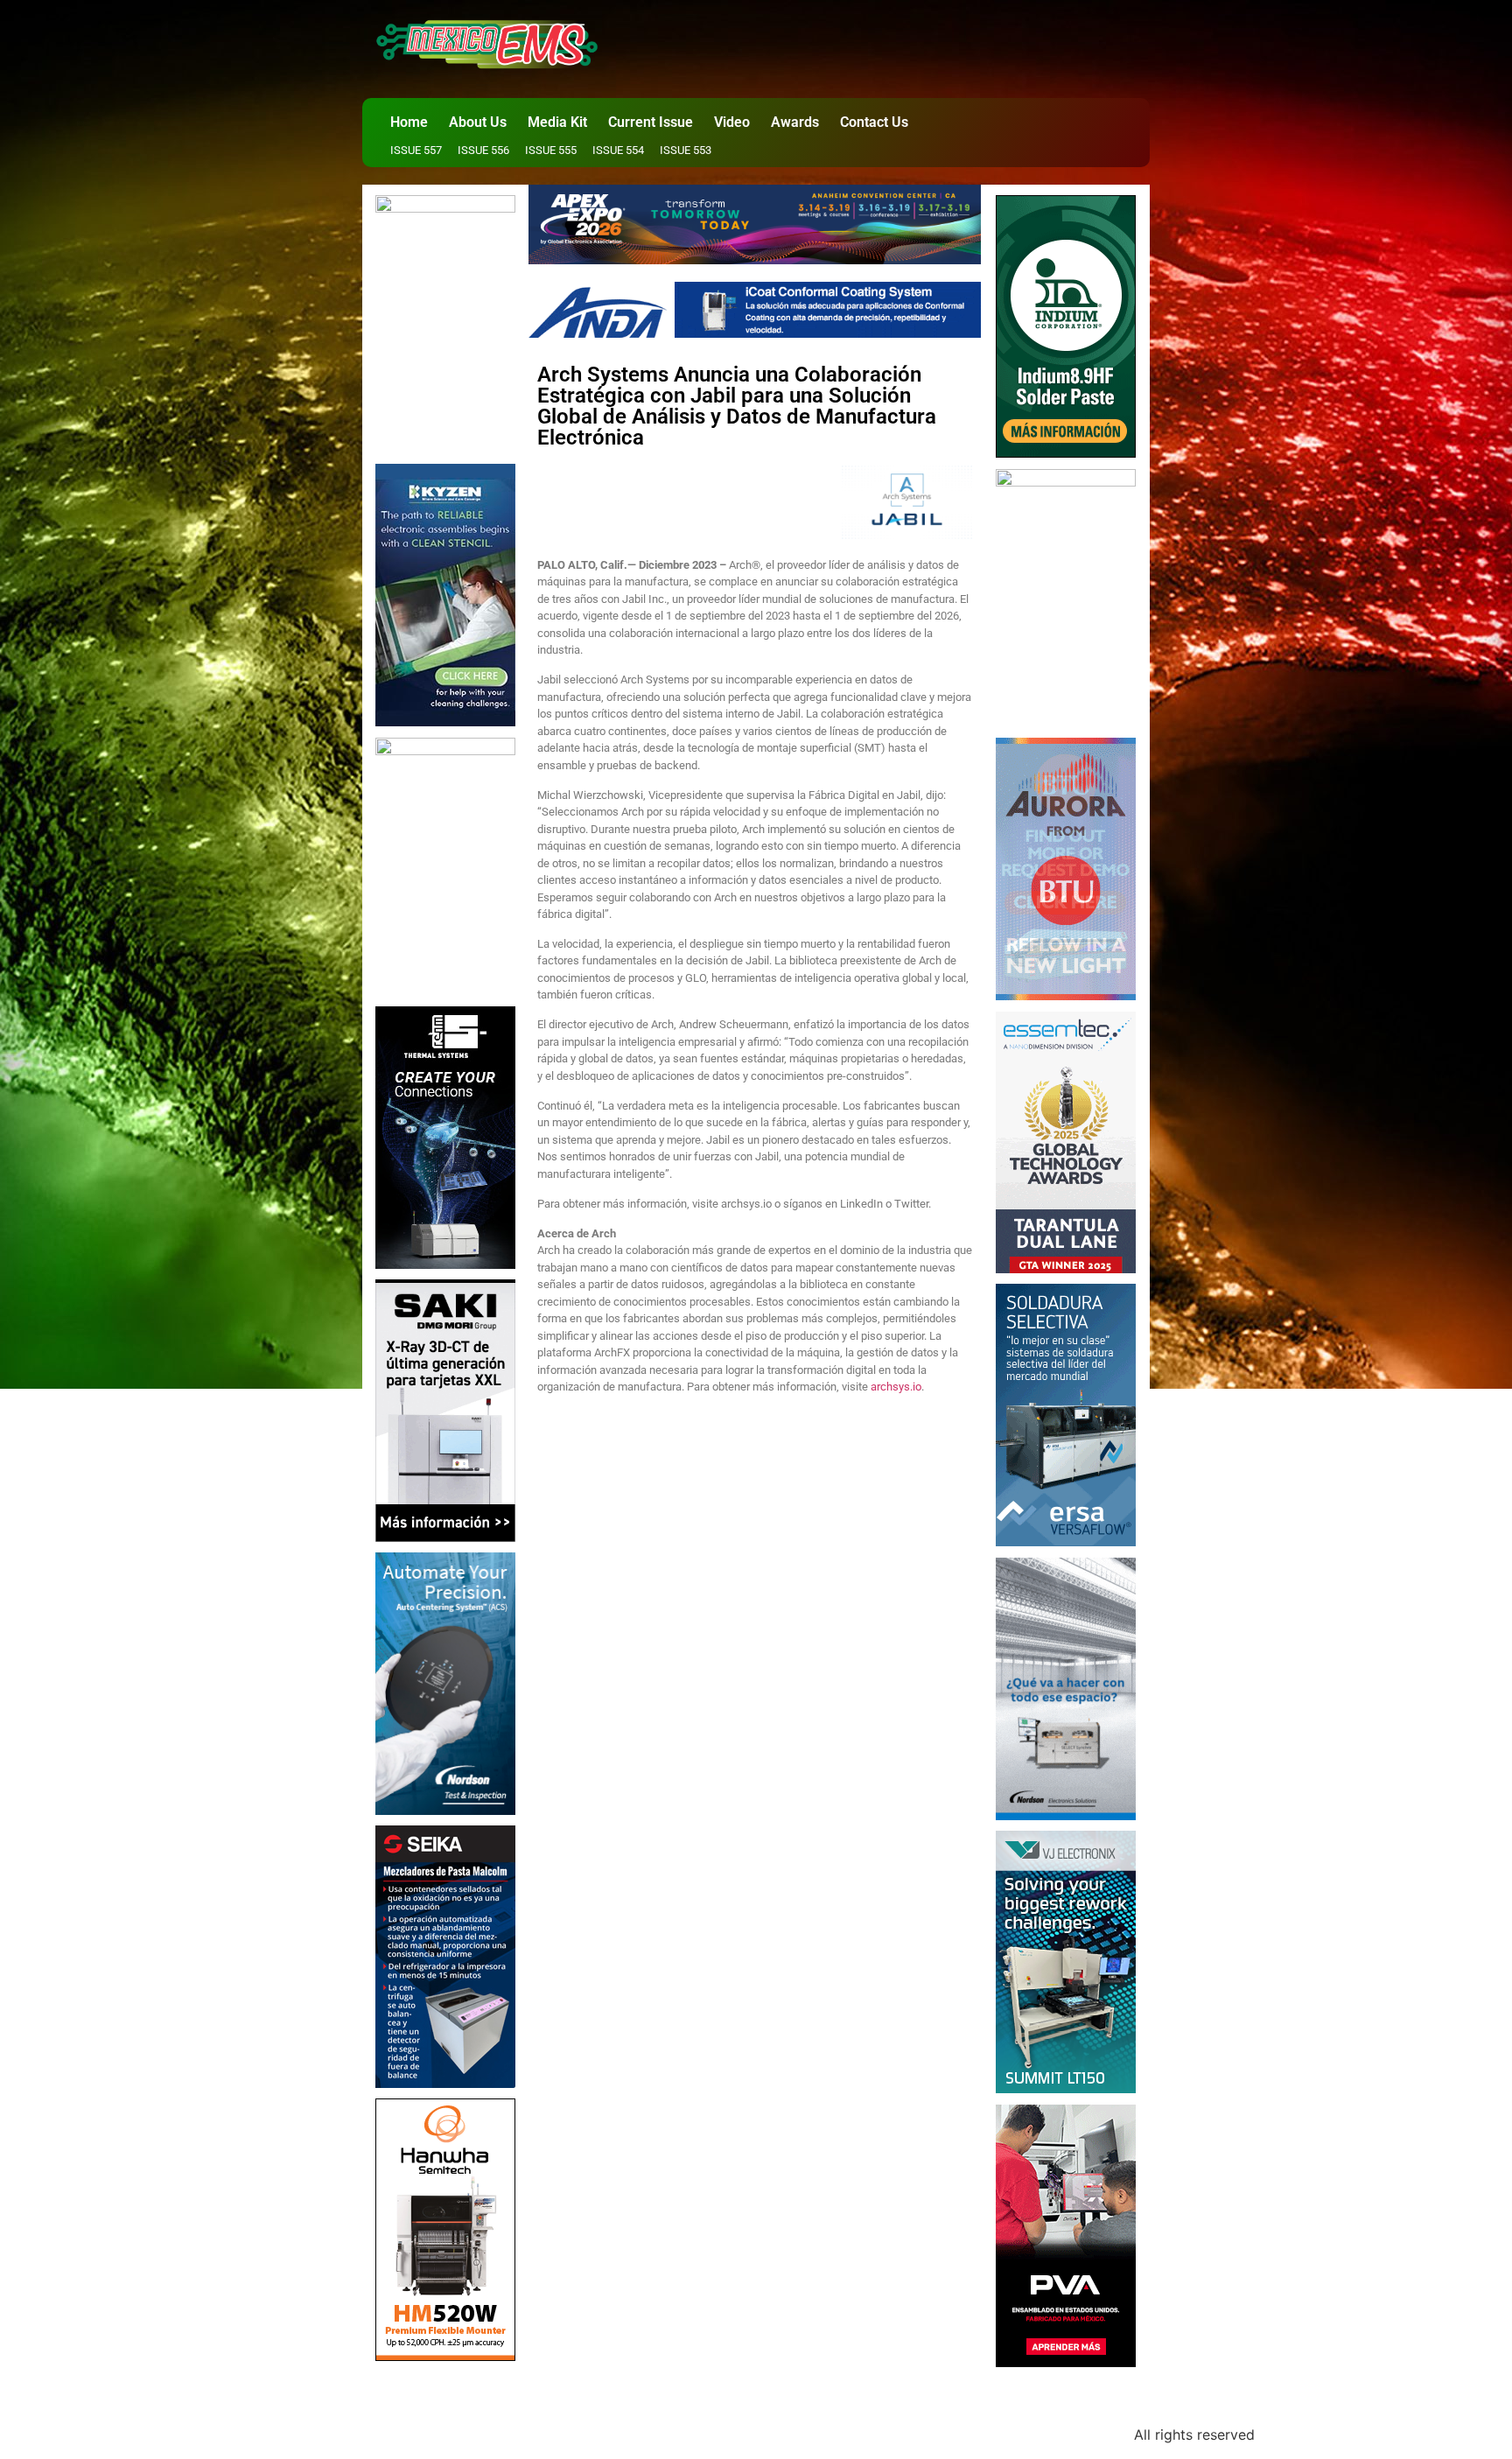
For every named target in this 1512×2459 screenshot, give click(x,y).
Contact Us (874, 122)
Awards (795, 122)
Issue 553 (686, 150)
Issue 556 (483, 150)
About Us (478, 122)
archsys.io (896, 1387)
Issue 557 (416, 150)
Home (409, 122)
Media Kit (557, 122)
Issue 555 (551, 150)
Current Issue (651, 122)
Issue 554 (618, 150)
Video (732, 122)
